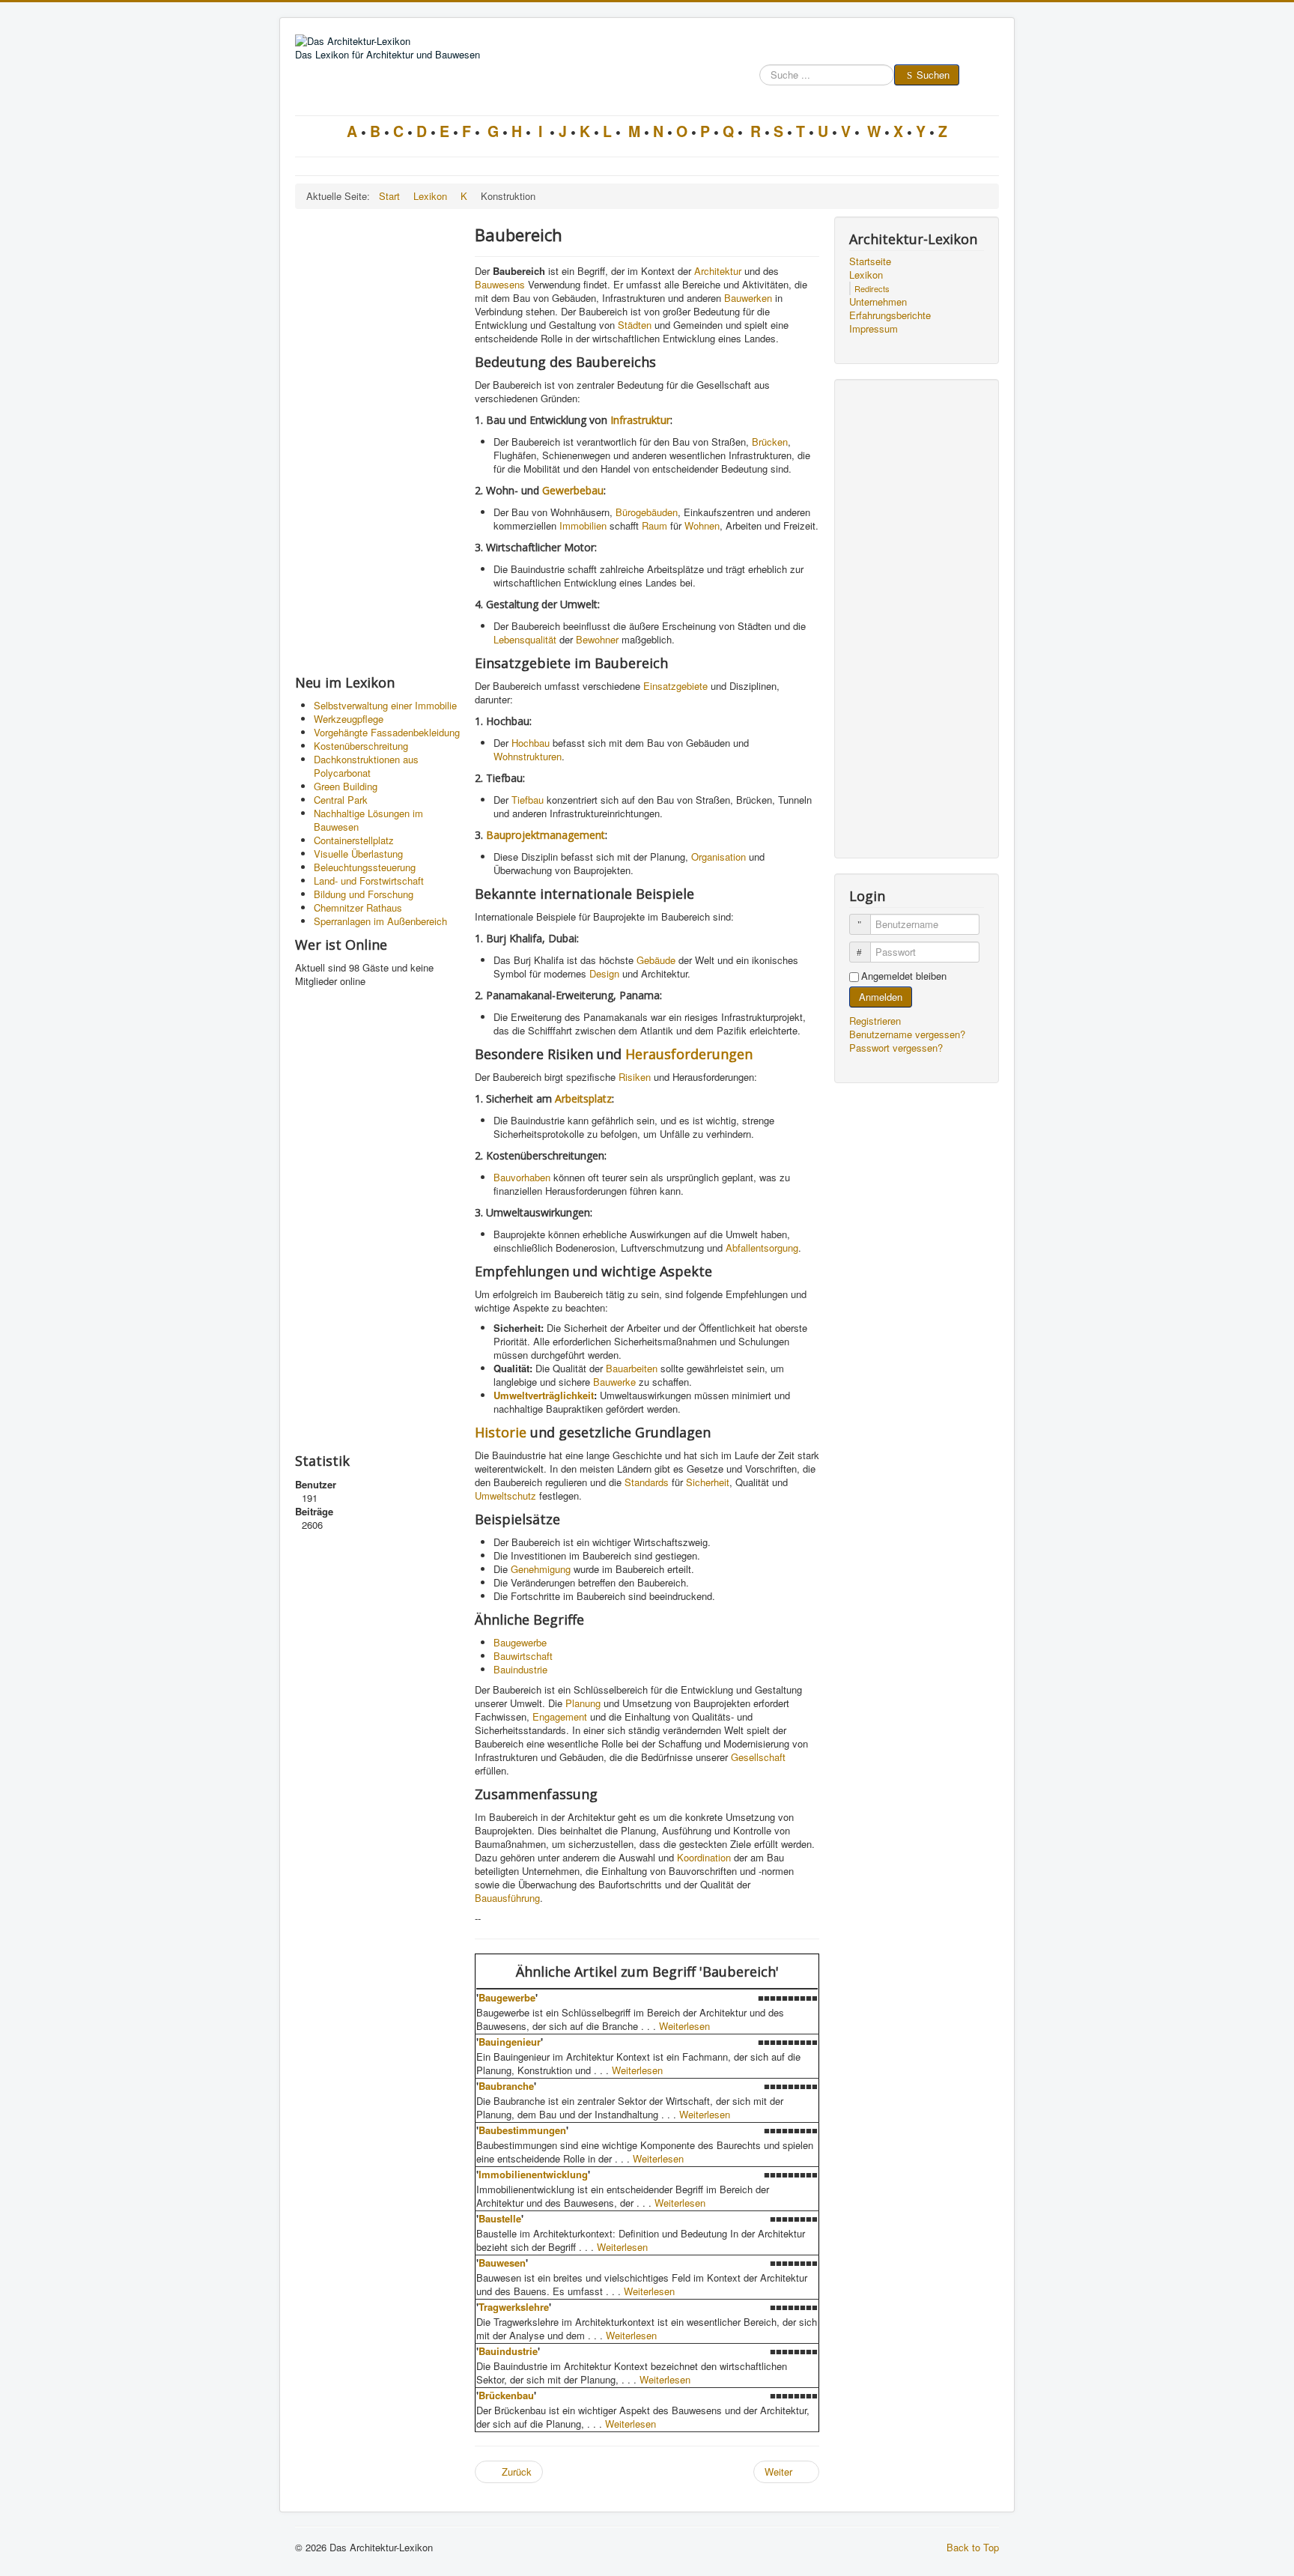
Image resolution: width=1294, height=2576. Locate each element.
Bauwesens (500, 284)
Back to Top (973, 2547)
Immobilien (583, 525)
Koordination (704, 1857)
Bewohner (597, 639)
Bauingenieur (510, 2042)
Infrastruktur (640, 420)
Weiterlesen (684, 2026)
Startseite (870, 261)
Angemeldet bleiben (904, 976)
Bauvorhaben (522, 1177)
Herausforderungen (689, 1054)
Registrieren (877, 1021)
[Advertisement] (377, 441)
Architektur (718, 271)
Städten (635, 325)
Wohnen (702, 525)
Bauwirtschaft (523, 1656)
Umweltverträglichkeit (544, 1395)
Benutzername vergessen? (907, 1034)
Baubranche (506, 2086)
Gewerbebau (573, 490)
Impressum (874, 329)
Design (604, 973)
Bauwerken (748, 298)
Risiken (635, 1077)
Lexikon (866, 275)
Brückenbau (506, 2395)
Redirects (872, 288)
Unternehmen (878, 302)
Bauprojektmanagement (546, 835)
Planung (583, 1703)
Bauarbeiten (632, 1368)
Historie (501, 1432)
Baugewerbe (520, 1642)
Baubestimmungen (522, 2130)
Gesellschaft (758, 1757)
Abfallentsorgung (762, 1248)
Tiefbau (528, 800)
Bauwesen (502, 2263)
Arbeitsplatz (583, 1098)
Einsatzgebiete (675, 686)
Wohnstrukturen (528, 756)
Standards (647, 1482)
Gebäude (656, 960)
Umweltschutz (505, 1495)
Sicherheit (708, 1482)
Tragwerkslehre (514, 2307)
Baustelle (500, 2218)
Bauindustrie (520, 1669)
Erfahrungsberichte (890, 315)
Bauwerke (614, 1382)
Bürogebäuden (647, 512)
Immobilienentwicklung (533, 2174)
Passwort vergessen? (896, 1048)
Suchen (933, 75)
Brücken (770, 442)
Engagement (560, 1716)
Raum (654, 525)
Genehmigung (541, 1569)
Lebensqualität (525, 639)
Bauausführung (507, 1898)
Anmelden (881, 997)
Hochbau (531, 743)
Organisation (719, 857)
